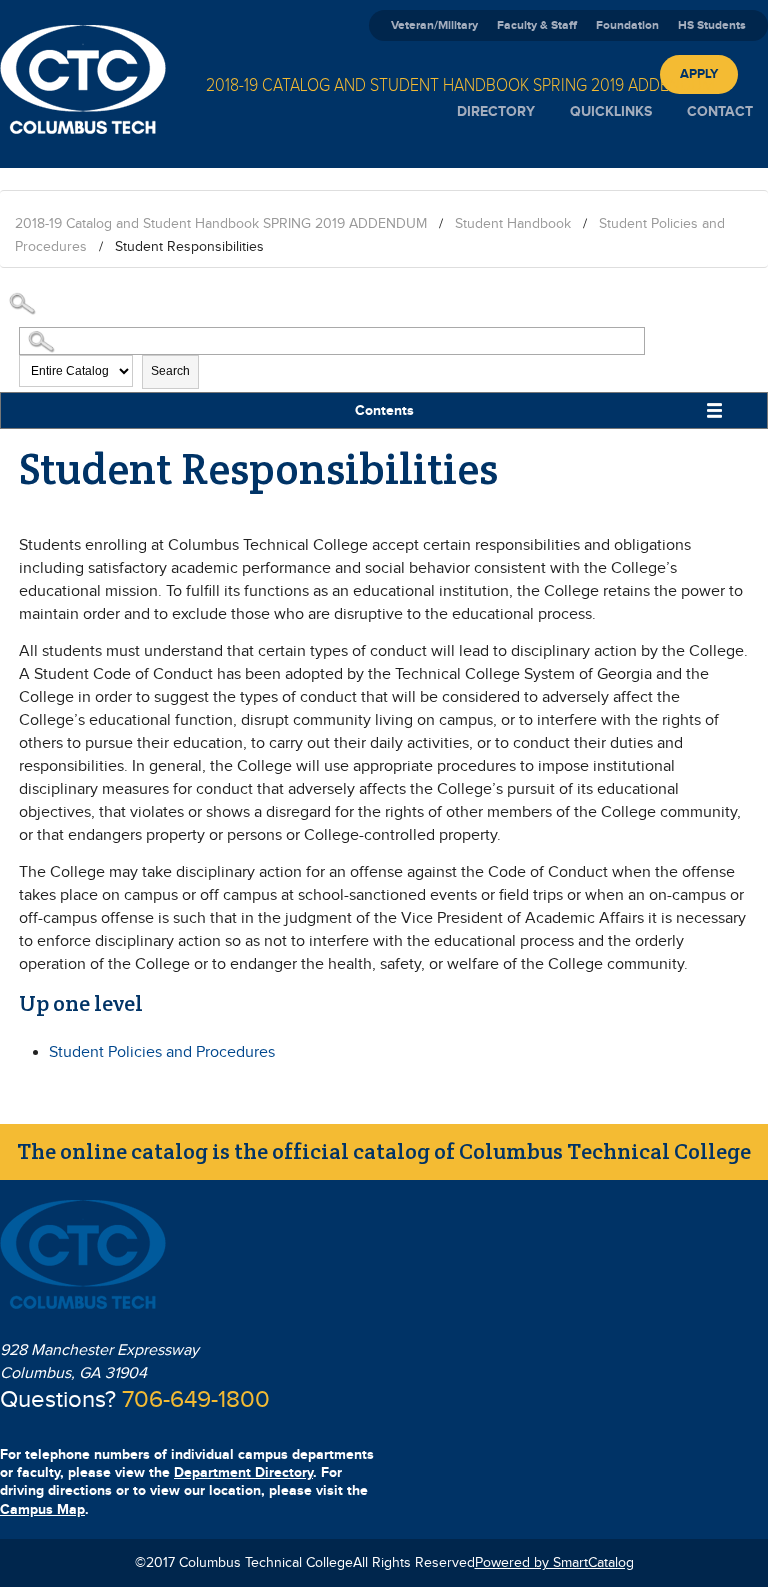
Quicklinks (611, 111)
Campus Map (42, 1509)
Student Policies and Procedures (162, 1052)
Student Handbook (513, 224)
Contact (720, 111)
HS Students (712, 25)
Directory (496, 111)
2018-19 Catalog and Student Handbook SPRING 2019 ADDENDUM (221, 224)
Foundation (627, 25)
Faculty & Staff (537, 25)
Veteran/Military (434, 25)
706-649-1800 (196, 1400)
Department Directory (243, 1472)
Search (170, 371)
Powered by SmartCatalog (554, 1563)
